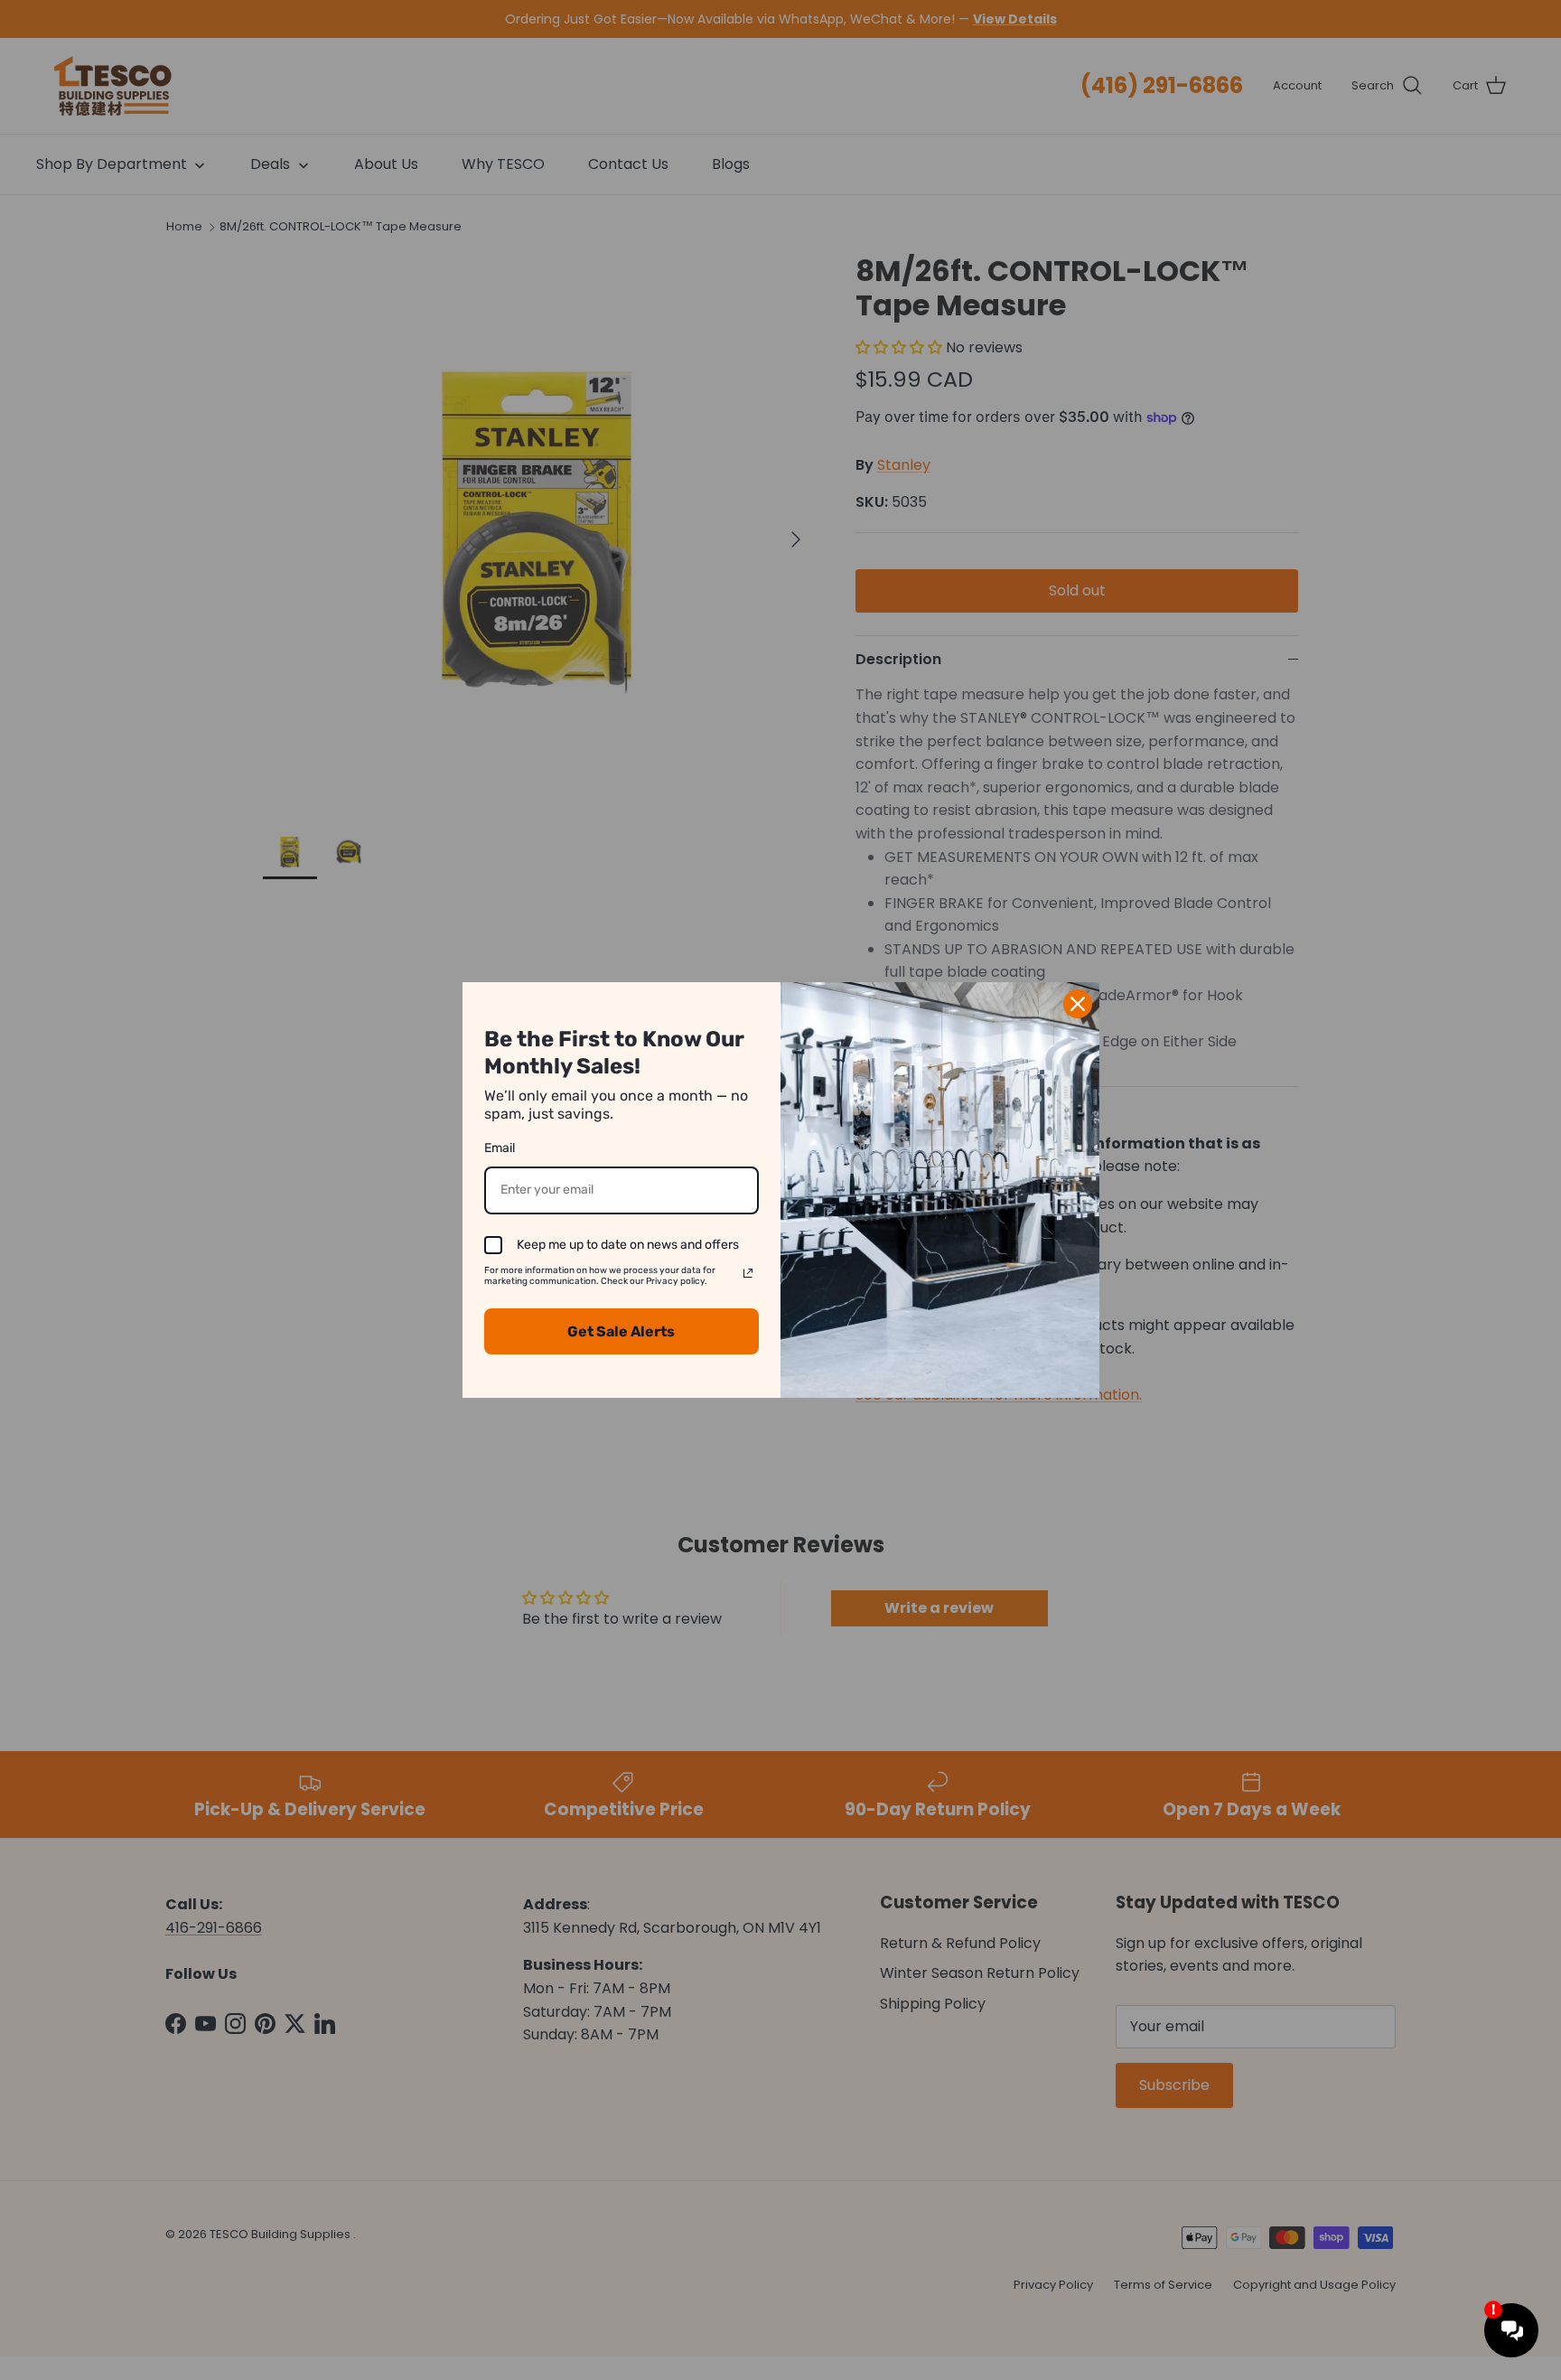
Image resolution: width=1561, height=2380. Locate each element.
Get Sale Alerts (621, 1331)
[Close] (1078, 1004)
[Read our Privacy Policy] (748, 1273)
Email (500, 1148)
